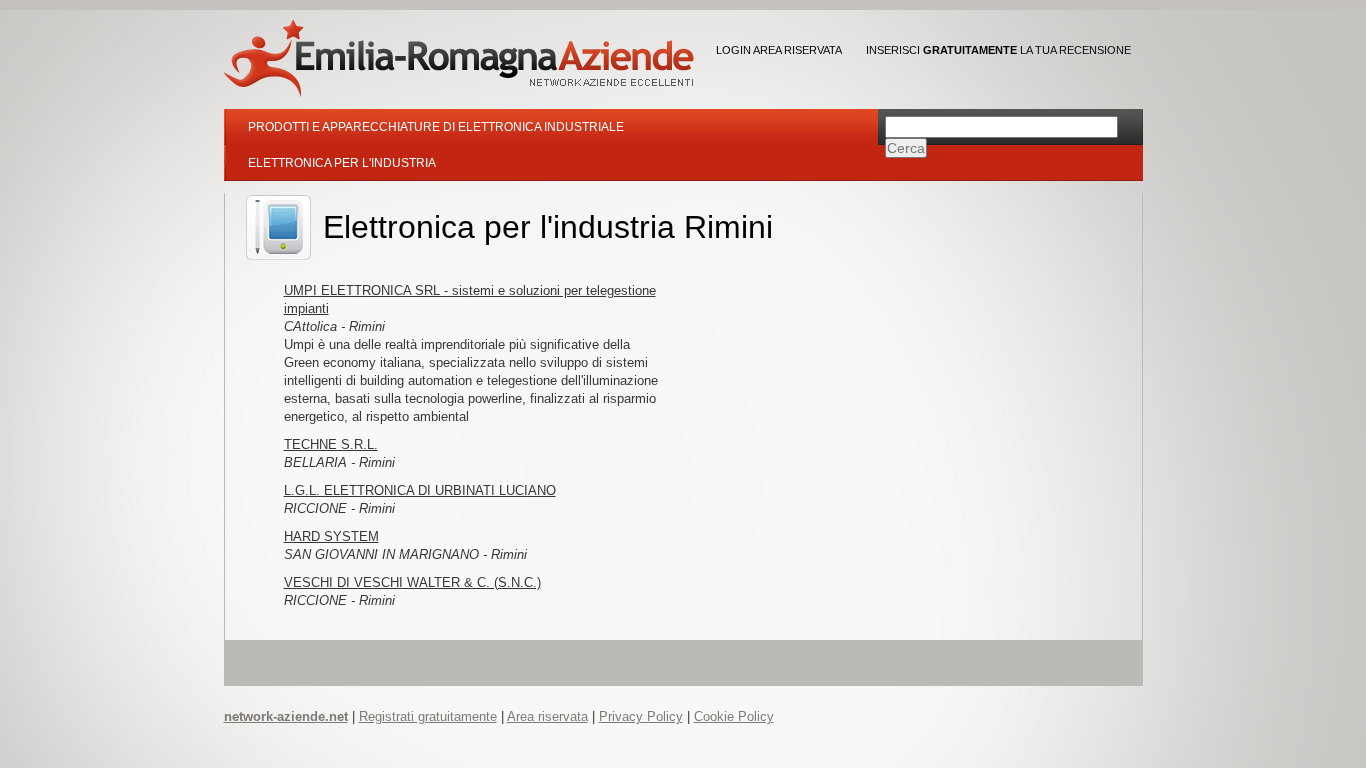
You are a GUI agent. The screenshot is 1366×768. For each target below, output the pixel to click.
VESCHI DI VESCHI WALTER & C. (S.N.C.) (412, 582)
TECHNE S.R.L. (331, 444)
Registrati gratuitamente (428, 716)
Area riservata (547, 716)
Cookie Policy (734, 716)
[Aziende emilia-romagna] (459, 58)
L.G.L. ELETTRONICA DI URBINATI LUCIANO (420, 490)
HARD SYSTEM (331, 536)
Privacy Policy (641, 716)
